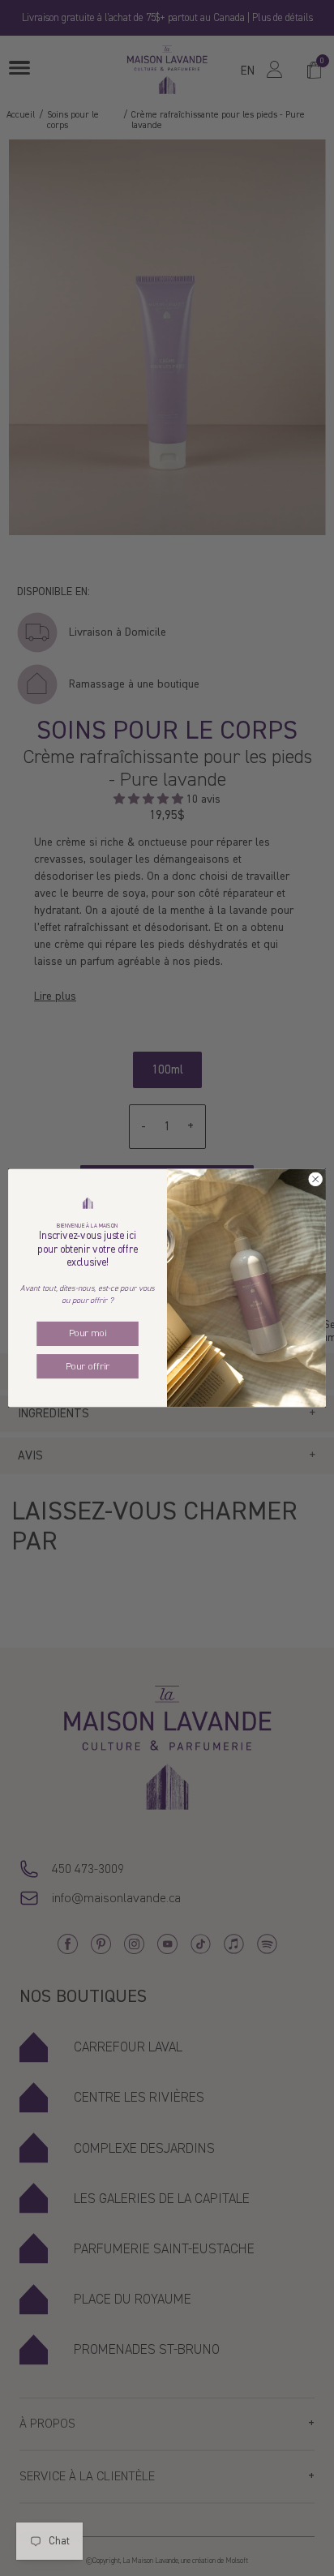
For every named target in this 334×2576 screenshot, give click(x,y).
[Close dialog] (315, 1180)
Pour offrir (88, 1366)
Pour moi (88, 1334)
